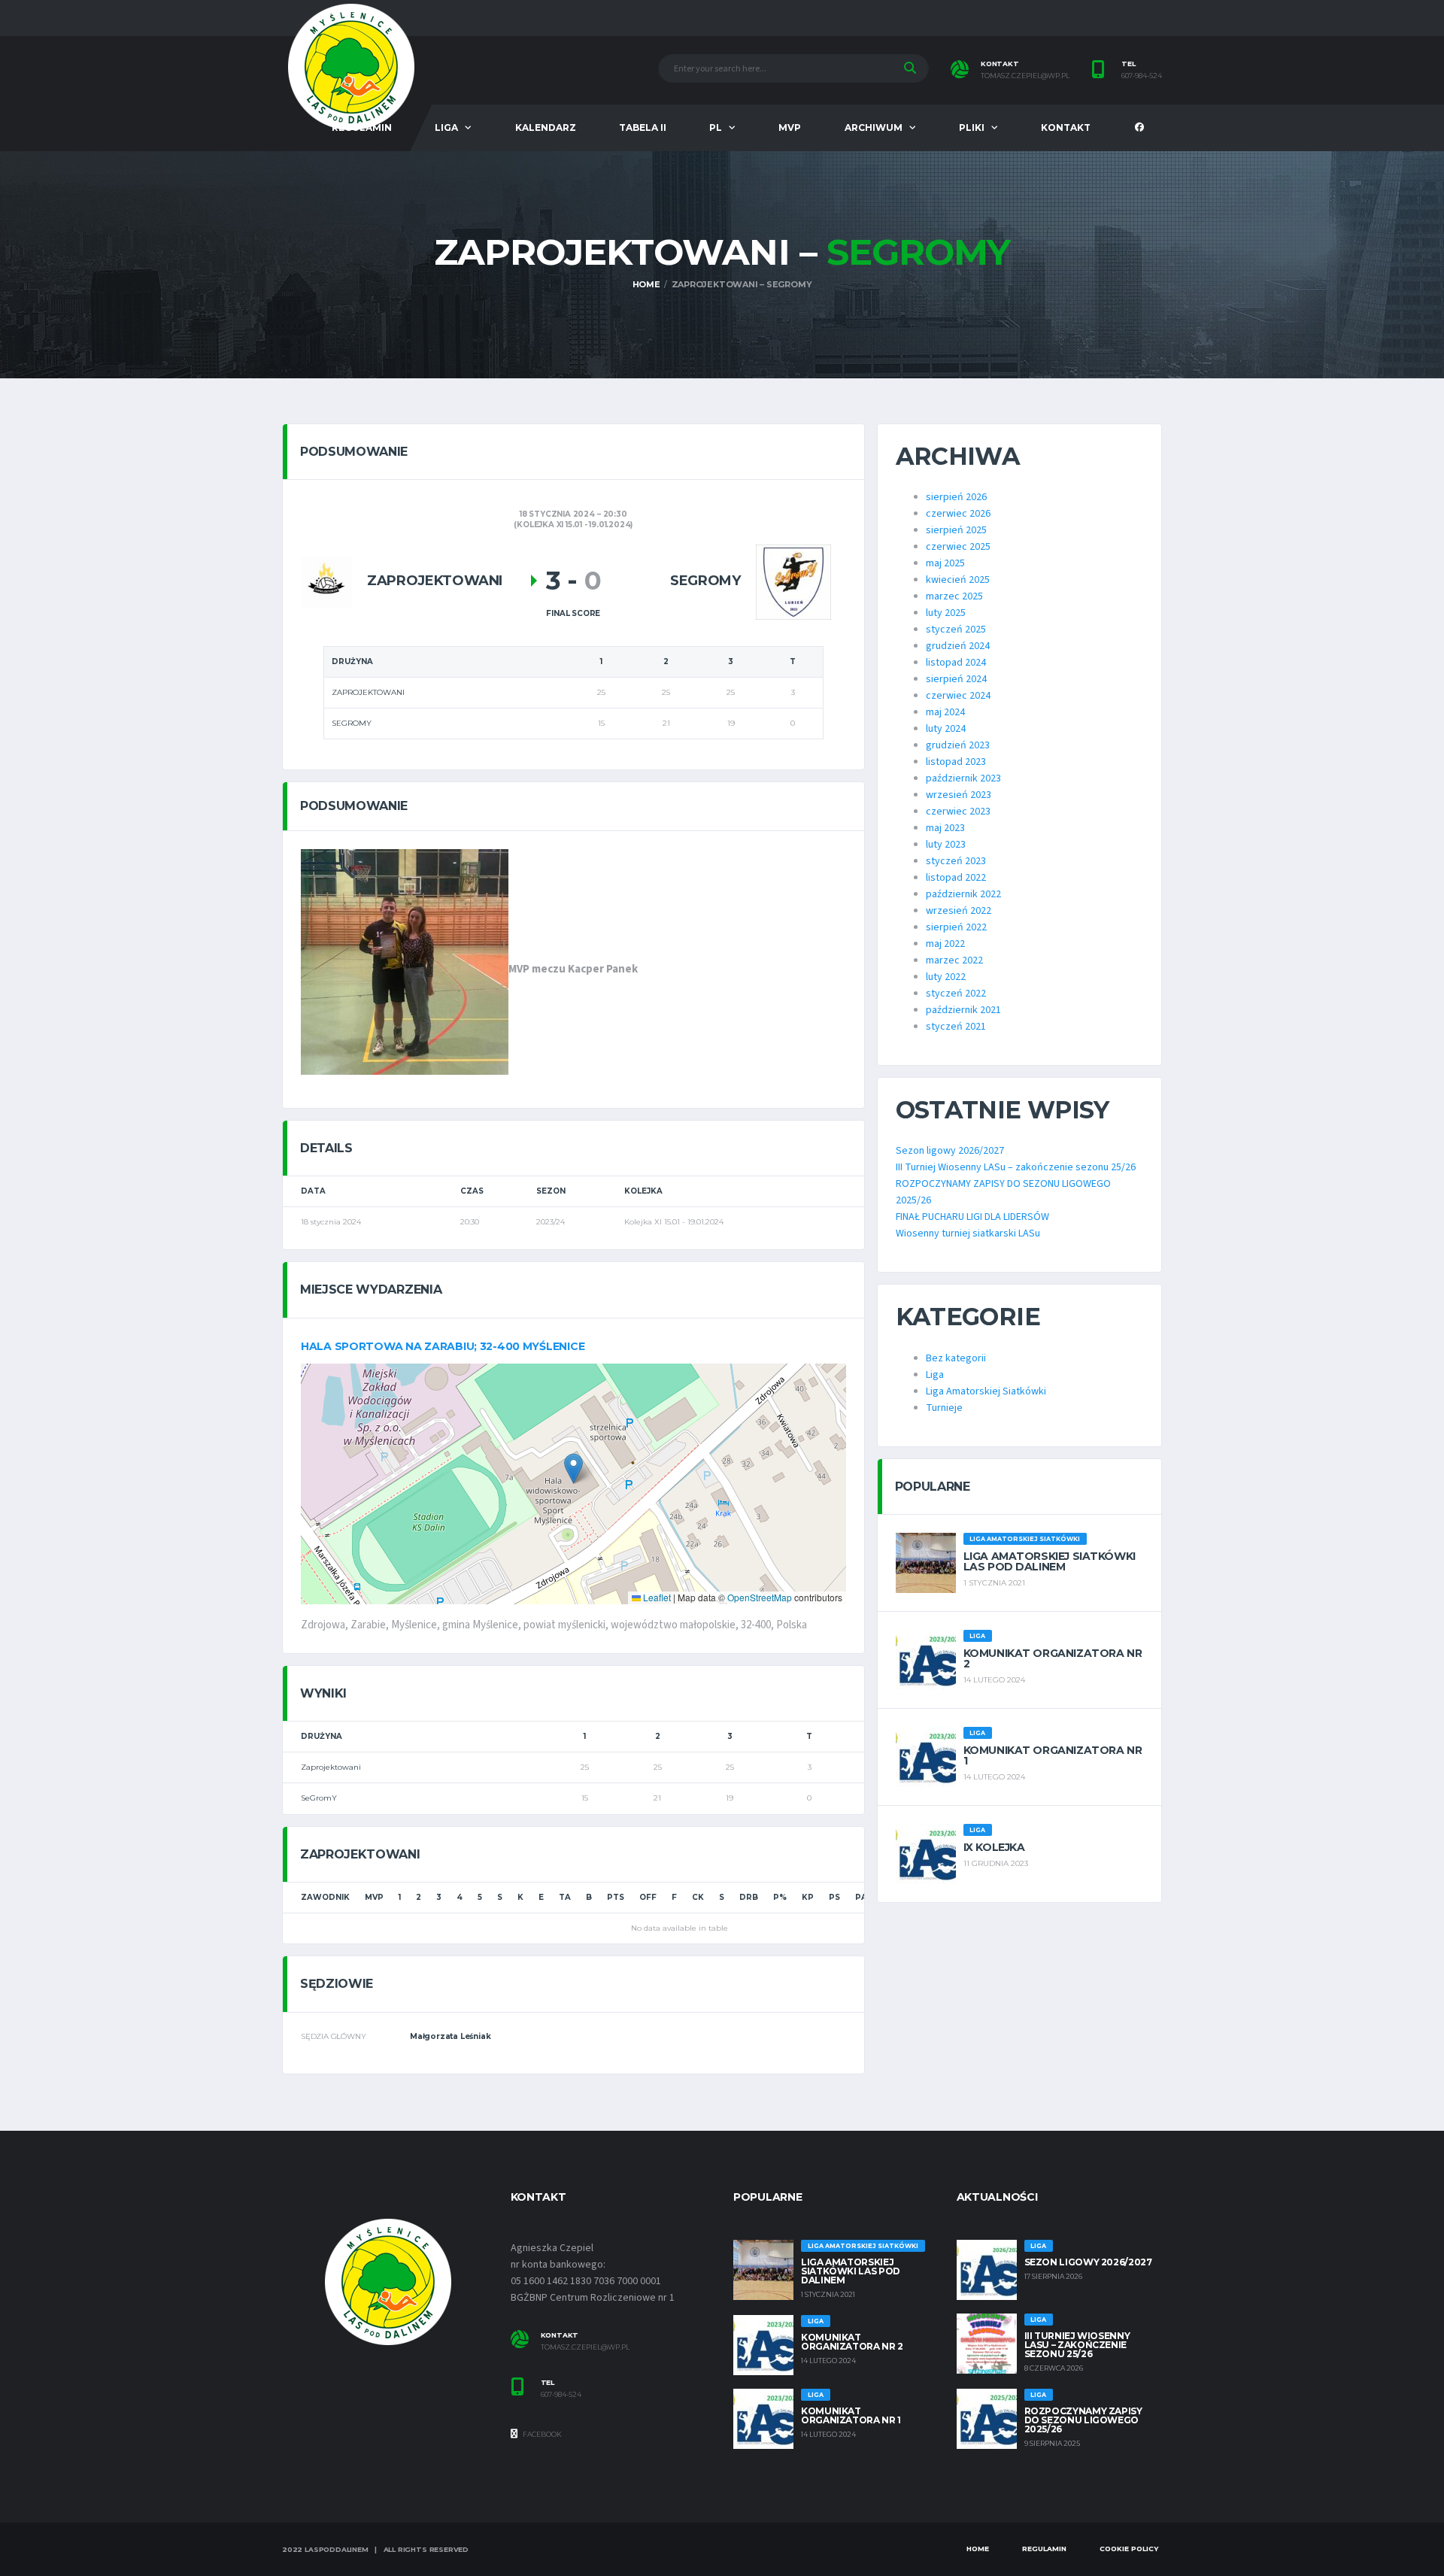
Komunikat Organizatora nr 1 (1053, 1755)
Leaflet (656, 1597)
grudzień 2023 (958, 745)
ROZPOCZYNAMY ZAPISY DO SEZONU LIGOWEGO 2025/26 (1083, 2420)
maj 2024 (945, 712)
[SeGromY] (793, 581)
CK (698, 1897)
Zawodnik (325, 1897)
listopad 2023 (956, 762)
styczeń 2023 (956, 861)
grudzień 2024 (958, 646)
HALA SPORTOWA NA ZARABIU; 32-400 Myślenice (443, 1346)
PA (861, 1897)
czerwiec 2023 (958, 812)
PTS (616, 1897)
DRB (749, 1897)
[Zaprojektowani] (326, 581)
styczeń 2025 (956, 630)
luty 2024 (946, 729)
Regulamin (1044, 2549)
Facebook (541, 2434)
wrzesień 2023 (959, 795)
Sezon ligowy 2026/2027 (950, 1151)
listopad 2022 (956, 878)
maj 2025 (945, 563)
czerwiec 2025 (958, 547)
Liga (935, 1375)
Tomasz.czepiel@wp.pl (585, 2347)
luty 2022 (946, 977)
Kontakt (1066, 127)
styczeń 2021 (956, 1027)
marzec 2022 (954, 960)
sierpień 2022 (956, 927)
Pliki (972, 127)
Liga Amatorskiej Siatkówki (986, 1391)
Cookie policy (1129, 2549)
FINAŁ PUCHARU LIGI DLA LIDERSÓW (972, 1217)
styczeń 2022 (956, 994)
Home (978, 2549)
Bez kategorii (956, 1358)
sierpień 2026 (956, 497)
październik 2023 (963, 778)
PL (716, 127)
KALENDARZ (546, 127)
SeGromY (319, 1798)
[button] (573, 1469)
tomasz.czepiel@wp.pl (1025, 76)
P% (780, 1897)
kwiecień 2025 (958, 580)
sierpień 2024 (956, 679)
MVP (790, 127)
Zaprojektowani (331, 1767)
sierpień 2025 (956, 530)
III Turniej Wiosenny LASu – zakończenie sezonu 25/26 (1016, 1167)
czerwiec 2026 (958, 514)
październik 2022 (963, 894)
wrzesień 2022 (959, 911)
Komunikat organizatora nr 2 (1053, 1658)
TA (565, 1897)
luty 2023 (946, 845)
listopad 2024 (956, 663)
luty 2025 (946, 613)
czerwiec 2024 (958, 696)
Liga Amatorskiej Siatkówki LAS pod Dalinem (1050, 1561)
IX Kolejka (994, 1847)
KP (808, 1897)
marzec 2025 (954, 596)
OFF (648, 1897)
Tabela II (643, 127)
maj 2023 (945, 828)
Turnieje (944, 1408)
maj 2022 (945, 944)
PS (834, 1897)
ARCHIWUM (874, 127)
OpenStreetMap (760, 1597)
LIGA (446, 127)
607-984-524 (1142, 76)
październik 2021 (963, 1010)
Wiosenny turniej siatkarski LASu (968, 1233)
